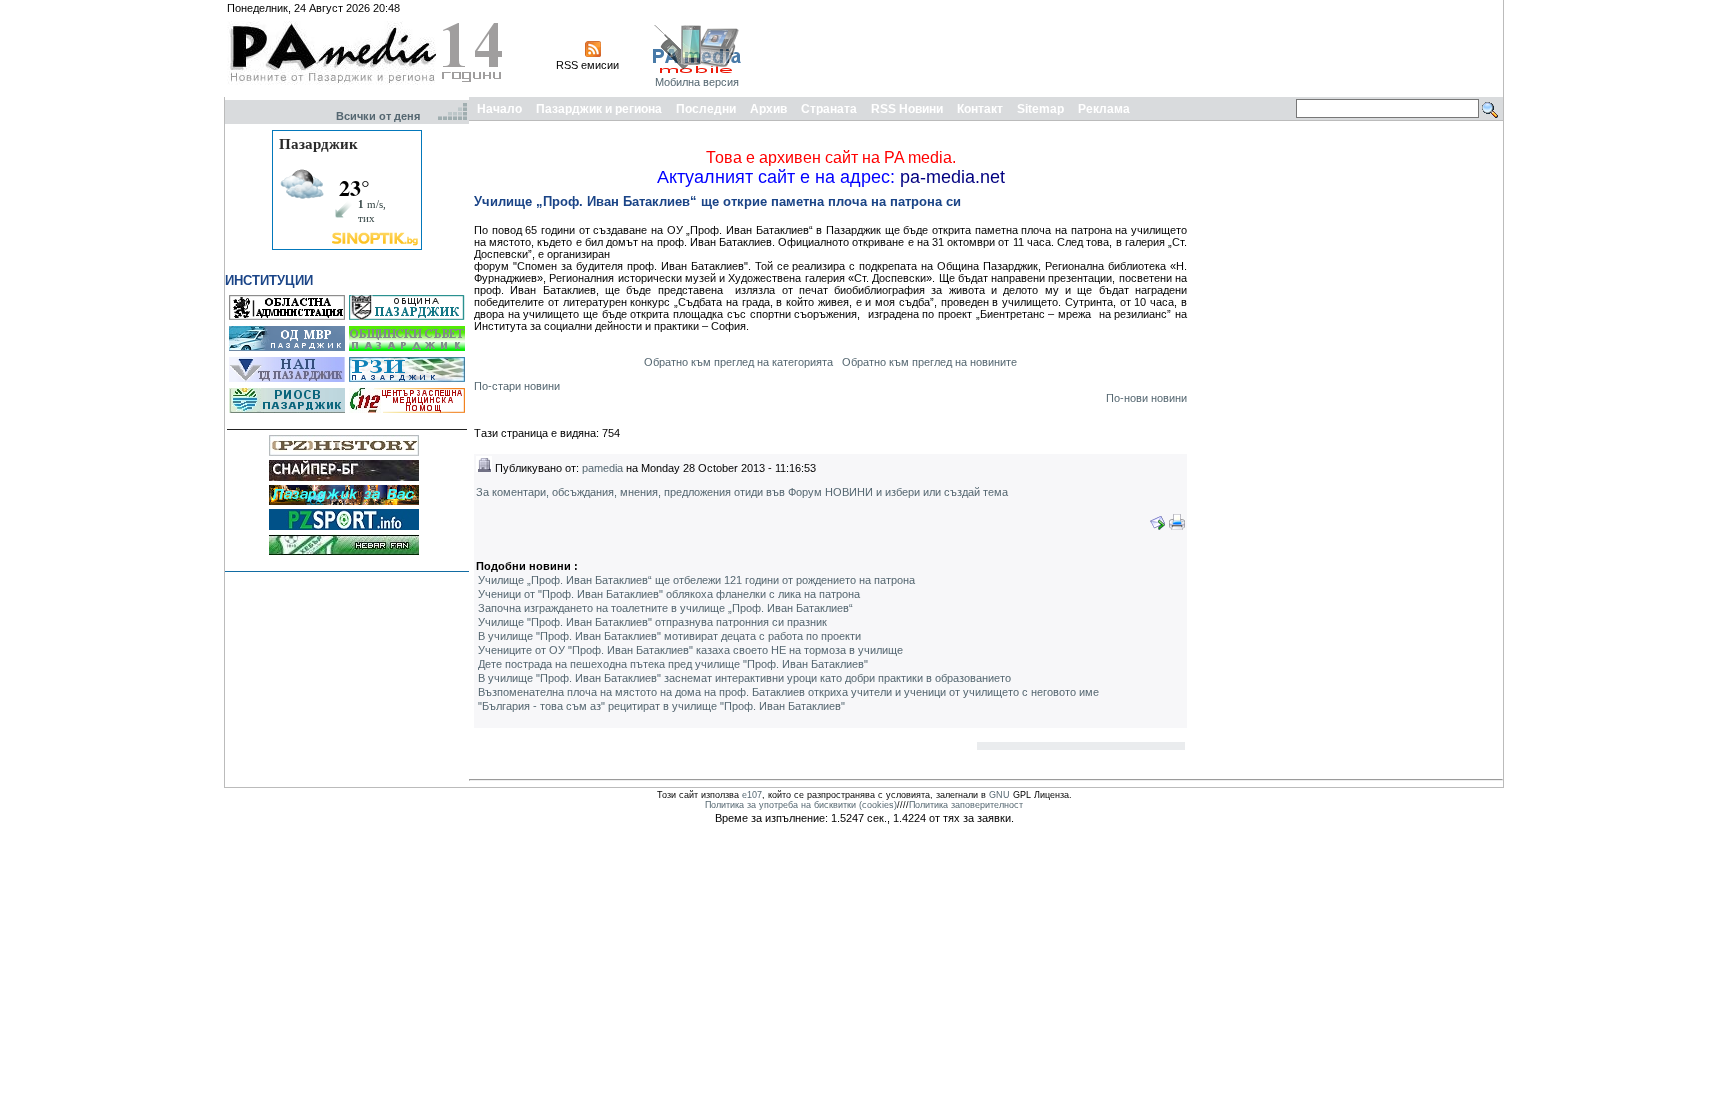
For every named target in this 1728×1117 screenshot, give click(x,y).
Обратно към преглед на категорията (738, 362)
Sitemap (1040, 109)
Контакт (980, 109)
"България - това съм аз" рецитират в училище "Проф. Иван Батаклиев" (661, 706)
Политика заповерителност (966, 805)
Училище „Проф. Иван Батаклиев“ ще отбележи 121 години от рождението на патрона (696, 580)
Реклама (1104, 109)
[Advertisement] (1136, 48)
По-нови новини (1146, 398)
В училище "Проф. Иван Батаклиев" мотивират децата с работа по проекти (669, 636)
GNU (999, 795)
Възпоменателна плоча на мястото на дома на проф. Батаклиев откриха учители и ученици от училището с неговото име (788, 692)
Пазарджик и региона (599, 109)
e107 (752, 795)
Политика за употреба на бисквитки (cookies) (801, 805)
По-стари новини (517, 386)
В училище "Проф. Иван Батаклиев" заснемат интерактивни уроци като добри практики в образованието (744, 678)
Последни (706, 109)
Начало (499, 109)
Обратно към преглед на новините (929, 362)
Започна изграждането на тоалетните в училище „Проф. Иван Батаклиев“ (665, 608)
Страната (829, 109)
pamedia (602, 468)
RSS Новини (907, 109)
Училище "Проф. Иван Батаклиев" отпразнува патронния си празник (652, 622)
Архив (768, 109)
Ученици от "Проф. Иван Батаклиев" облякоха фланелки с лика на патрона (669, 594)
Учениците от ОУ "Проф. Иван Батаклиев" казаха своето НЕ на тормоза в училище (690, 650)
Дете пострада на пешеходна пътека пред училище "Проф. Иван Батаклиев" (673, 664)
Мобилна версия (697, 82)
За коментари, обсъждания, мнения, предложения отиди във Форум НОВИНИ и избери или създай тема (742, 492)
